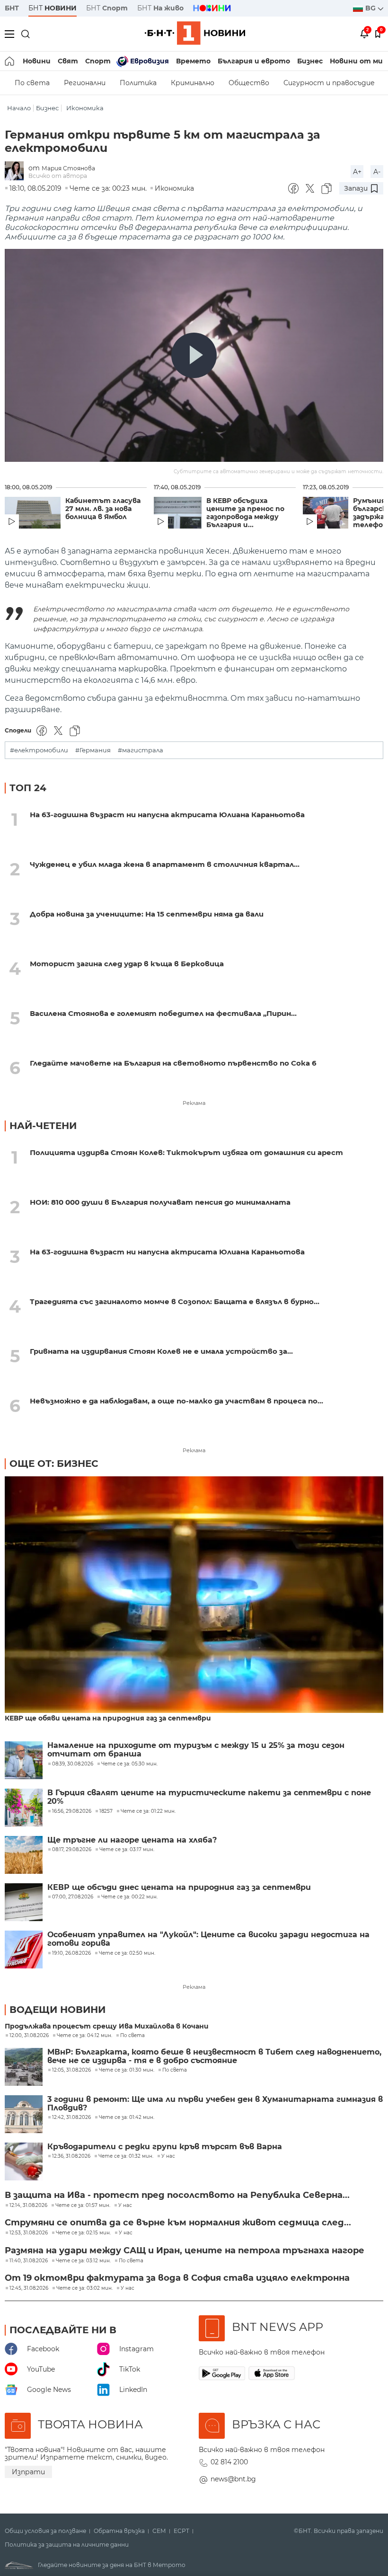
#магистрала (141, 750)
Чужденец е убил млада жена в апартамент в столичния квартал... (165, 864)
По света (32, 83)
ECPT (181, 2531)
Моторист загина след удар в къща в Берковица (127, 964)
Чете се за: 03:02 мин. (84, 2288)
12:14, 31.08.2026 (28, 2205)
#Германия (93, 750)
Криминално (193, 83)
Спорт (98, 61)
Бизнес (310, 61)
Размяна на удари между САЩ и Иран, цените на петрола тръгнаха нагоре (185, 2250)
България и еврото (254, 61)
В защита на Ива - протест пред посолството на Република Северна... (177, 2195)
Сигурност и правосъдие (329, 83)
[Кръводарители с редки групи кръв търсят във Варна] (24, 2161)
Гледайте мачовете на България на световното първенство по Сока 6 (173, 1063)
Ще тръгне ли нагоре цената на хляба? (132, 1840)
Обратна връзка (119, 2531)
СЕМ (159, 2531)
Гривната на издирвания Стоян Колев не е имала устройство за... (161, 1351)
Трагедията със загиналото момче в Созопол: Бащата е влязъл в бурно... (175, 1301)
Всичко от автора (58, 176)
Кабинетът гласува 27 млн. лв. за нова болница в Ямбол (103, 509)
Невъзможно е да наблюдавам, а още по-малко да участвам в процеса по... (176, 1401)
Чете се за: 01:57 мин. (83, 2205)
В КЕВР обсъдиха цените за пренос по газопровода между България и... (245, 513)
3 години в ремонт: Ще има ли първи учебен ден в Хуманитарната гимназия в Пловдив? (215, 2104)
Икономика (85, 108)
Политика (138, 83)
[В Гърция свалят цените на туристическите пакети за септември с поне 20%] (24, 1808)
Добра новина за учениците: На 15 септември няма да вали (147, 914)
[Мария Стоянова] (17, 172)
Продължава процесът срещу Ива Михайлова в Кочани (107, 2026)
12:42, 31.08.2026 (71, 2117)
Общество (249, 83)
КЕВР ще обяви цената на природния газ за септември (108, 1718)
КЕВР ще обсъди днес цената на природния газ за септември (179, 1888)
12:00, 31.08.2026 (29, 2036)
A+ (357, 172)
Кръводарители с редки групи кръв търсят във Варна (165, 2147)
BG (371, 8)
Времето (193, 61)
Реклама (194, 1103)
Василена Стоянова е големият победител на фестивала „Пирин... (163, 1013)
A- (377, 172)
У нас (168, 2156)
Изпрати (28, 2472)
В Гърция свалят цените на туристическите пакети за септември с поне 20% (209, 1797)
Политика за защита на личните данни (67, 2545)
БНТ (12, 8)
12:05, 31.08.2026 (71, 2070)
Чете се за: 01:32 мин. (126, 2156)
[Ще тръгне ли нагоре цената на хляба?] (24, 1855)
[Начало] (10, 61)
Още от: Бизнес (54, 1464)
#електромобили (39, 750)
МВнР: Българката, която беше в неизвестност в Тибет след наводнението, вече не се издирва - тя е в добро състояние (214, 2056)
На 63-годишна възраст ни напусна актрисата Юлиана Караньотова (167, 815)
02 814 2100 (229, 2462)
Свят (68, 61)
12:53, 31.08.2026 (29, 2233)
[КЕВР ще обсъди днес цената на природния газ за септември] (24, 1902)
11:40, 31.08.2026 (29, 2261)
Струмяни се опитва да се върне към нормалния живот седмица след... (178, 2223)
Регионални (85, 83)
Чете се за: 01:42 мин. (127, 2117)
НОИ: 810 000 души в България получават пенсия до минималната (160, 1202)
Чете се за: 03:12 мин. (83, 2261)
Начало (19, 108)
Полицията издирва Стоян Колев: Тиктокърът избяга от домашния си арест (186, 1152)
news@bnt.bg (233, 2479)
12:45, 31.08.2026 (29, 2288)
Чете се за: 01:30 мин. (127, 2070)
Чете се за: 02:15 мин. (83, 2233)
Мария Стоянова (68, 168)
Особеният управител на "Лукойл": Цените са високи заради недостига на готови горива (208, 1939)
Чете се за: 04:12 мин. (84, 2036)
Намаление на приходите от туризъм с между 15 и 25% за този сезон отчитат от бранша (196, 1750)
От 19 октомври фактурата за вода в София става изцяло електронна (177, 2278)
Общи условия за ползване (45, 2531)
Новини (37, 61)
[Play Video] (194, 355)
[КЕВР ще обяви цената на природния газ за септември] (194, 1595)
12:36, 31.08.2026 (71, 2156)
